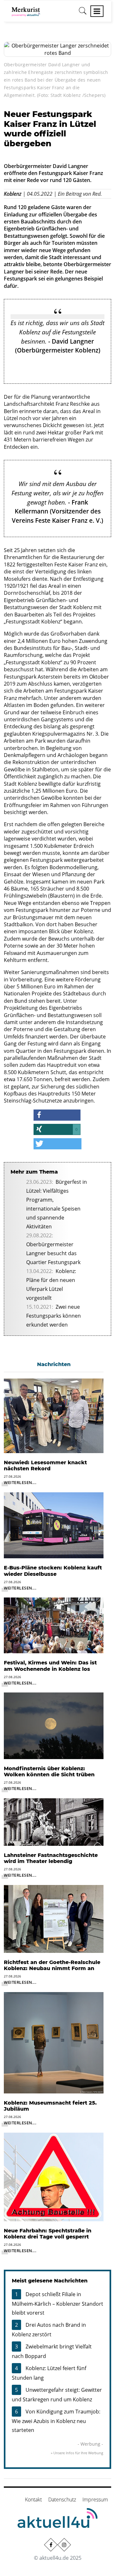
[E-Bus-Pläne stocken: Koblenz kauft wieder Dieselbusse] (54, 1525)
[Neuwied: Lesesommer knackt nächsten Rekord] (54, 1415)
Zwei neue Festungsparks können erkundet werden (54, 1316)
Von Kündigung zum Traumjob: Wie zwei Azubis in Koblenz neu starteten (56, 2421)
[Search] (83, 13)
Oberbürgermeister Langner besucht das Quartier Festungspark (53, 1253)
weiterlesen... (20, 1482)
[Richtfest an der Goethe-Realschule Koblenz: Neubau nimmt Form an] (54, 1918)
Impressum (95, 2500)
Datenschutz (62, 2500)
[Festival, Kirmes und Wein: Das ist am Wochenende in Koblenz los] (54, 1625)
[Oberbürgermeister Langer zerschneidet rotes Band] (57, 49)
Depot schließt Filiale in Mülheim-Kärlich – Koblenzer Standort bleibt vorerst (57, 2303)
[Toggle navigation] (97, 11)
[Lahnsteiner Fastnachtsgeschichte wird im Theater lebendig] (54, 1821)
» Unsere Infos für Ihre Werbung (77, 2453)
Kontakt (33, 2500)
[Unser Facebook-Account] (51, 2544)
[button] (57, 1115)
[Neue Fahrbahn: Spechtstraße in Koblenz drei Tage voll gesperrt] (54, 2176)
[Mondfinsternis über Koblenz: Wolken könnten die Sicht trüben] (54, 1725)
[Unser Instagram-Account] (64, 2544)
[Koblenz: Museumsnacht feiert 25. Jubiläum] (54, 2042)
